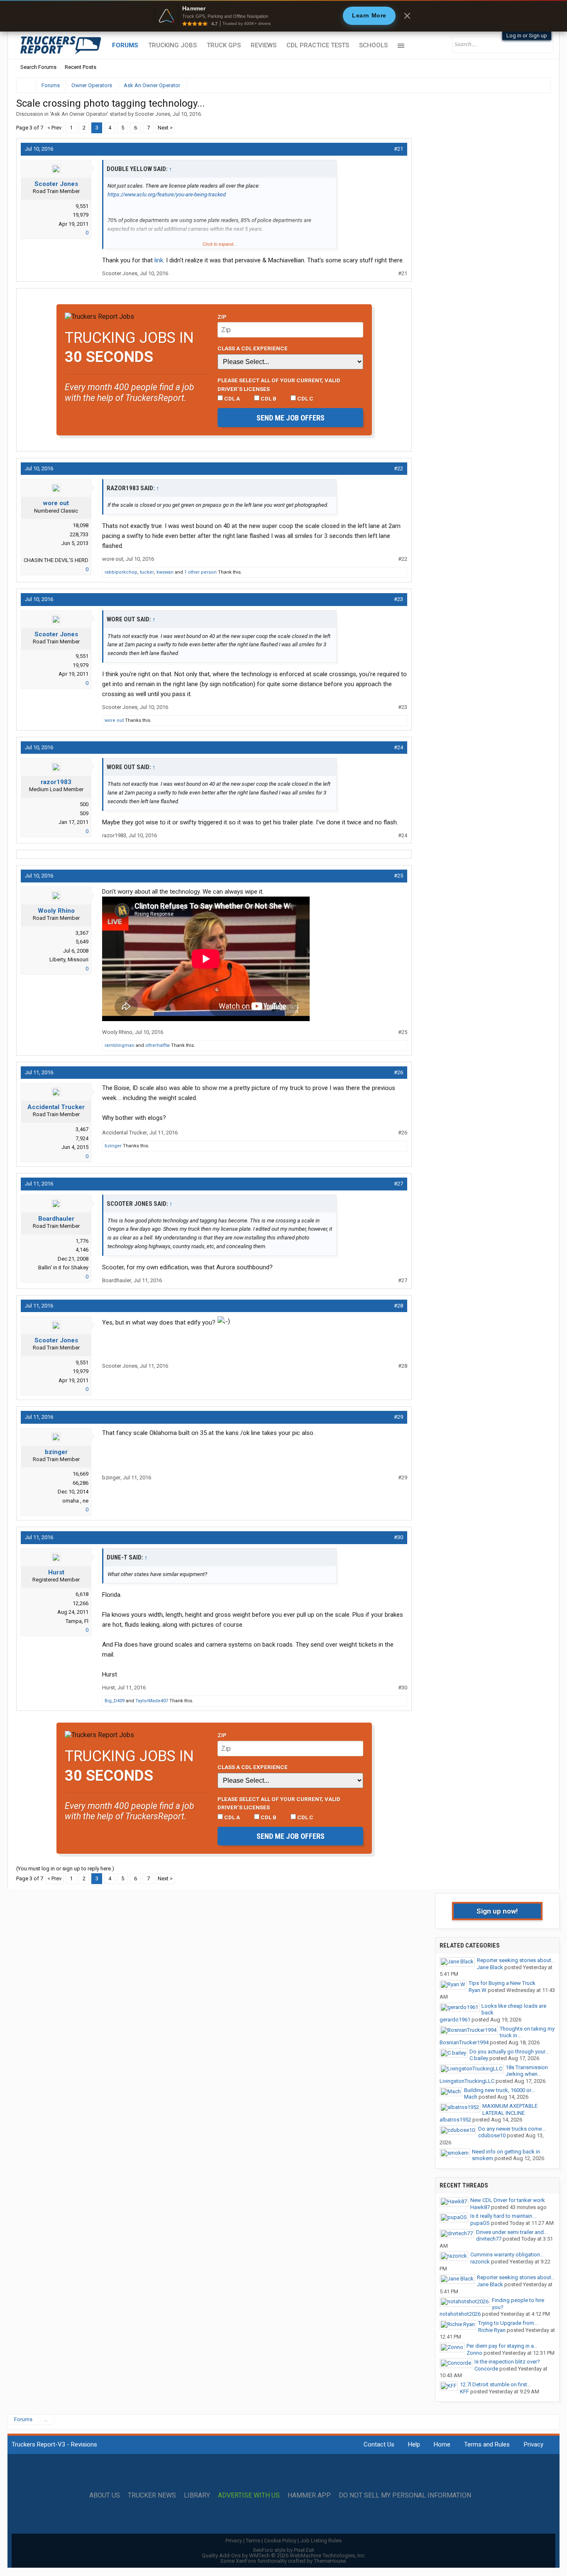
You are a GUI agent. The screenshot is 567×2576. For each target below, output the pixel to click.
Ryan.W (478, 1990)
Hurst (56, 1572)
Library (197, 2495)
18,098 (81, 525)
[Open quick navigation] (539, 85)
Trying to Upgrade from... (508, 2323)
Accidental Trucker (56, 1107)
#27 (398, 1184)
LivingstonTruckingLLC (467, 2081)
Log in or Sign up (527, 35)
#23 (398, 599)
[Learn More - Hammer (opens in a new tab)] (283, 16)
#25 (398, 876)
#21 (398, 149)
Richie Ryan (492, 2330)
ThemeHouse (330, 2561)
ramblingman (120, 1045)
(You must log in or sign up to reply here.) (65, 1868)
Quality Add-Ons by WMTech (284, 2555)
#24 (398, 747)
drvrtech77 (489, 2239)
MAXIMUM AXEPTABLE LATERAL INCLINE (510, 2109)
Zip (222, 317)
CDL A (231, 398)
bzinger (113, 1146)
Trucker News (152, 2495)
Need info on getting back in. (507, 2152)
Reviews (264, 45)
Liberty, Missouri (69, 959)
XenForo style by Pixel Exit (283, 2550)
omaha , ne (75, 1501)
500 (84, 804)
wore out (56, 503)
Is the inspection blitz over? (507, 2362)
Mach (471, 2097)
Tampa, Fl (77, 1621)
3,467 (82, 1129)
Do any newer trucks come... (512, 2129)
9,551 (82, 206)
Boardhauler (56, 1219)
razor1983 (56, 782)
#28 (398, 1306)
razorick (480, 2262)
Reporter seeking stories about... (516, 1960)
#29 (398, 1417)
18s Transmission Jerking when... (527, 2071)
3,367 (82, 933)
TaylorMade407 (152, 1701)
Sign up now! (497, 1911)
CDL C (305, 398)
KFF (464, 2391)
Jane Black (490, 1967)
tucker (147, 572)
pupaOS (480, 2223)
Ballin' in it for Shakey (63, 1267)
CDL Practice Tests (318, 45)
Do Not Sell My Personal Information (405, 2495)
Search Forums (38, 67)
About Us (105, 2495)
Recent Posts (81, 67)
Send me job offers (291, 418)
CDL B (268, 398)
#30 (398, 1537)
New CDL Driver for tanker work (508, 2200)
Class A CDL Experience (253, 348)
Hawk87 (480, 2207)
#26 (398, 1072)
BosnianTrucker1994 (464, 2042)
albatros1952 (455, 2120)
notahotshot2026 (460, 2314)
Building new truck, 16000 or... (499, 2090)
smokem (483, 2158)
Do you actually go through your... (509, 2052)
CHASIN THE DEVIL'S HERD (56, 560)
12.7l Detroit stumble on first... (495, 2384)
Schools (373, 45)
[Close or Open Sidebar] (529, 85)
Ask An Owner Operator (79, 114)
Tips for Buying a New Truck (502, 1983)
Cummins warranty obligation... (507, 2255)
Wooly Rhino (56, 911)
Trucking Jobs (172, 45)
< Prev (54, 128)
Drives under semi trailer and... (512, 2232)
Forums (125, 45)
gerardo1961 (455, 2020)
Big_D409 (115, 1701)
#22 (398, 468)
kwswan (165, 572)
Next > (165, 128)
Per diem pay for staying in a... (502, 2346)
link (158, 260)
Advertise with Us (249, 2495)
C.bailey (479, 2058)
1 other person (200, 572)
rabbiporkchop (121, 572)
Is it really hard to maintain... (503, 2216)
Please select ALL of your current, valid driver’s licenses (279, 384)
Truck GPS (224, 45)
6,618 (82, 1594)
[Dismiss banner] (407, 16)
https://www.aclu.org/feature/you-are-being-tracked (167, 194)
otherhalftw (158, 1045)
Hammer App (309, 2495)
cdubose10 (492, 2135)
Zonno (474, 2353)
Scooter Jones (153, 114)
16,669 (81, 1474)
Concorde (486, 2369)
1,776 (82, 1241)
